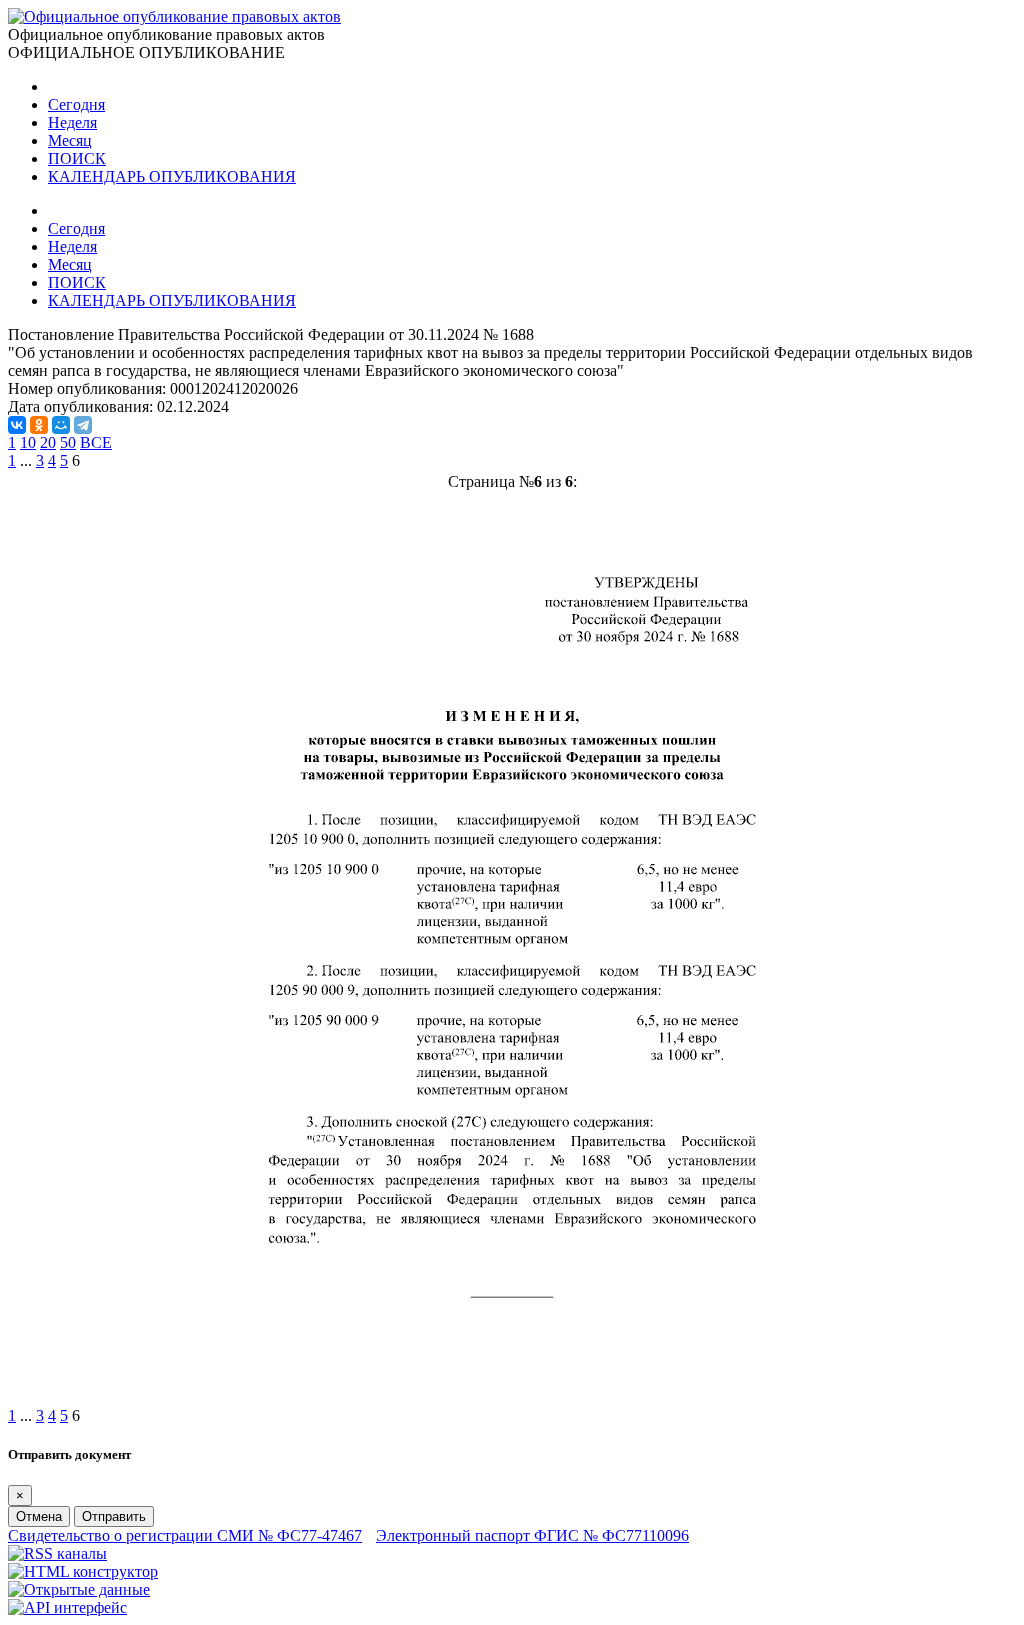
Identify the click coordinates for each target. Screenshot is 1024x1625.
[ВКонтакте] (17, 425)
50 (68, 442)
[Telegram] (83, 425)
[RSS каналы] (57, 1553)
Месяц (70, 140)
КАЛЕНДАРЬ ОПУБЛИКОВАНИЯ (172, 176)
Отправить (114, 1516)
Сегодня (76, 104)
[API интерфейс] (67, 1607)
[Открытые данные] (79, 1589)
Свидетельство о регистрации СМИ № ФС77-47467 (185, 1535)
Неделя (72, 122)
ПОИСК (77, 158)
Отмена (39, 1516)
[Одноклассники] (39, 425)
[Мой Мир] (61, 425)
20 (48, 442)
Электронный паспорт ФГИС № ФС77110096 (532, 1535)
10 (28, 442)
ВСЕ (96, 442)
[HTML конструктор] (83, 1571)
